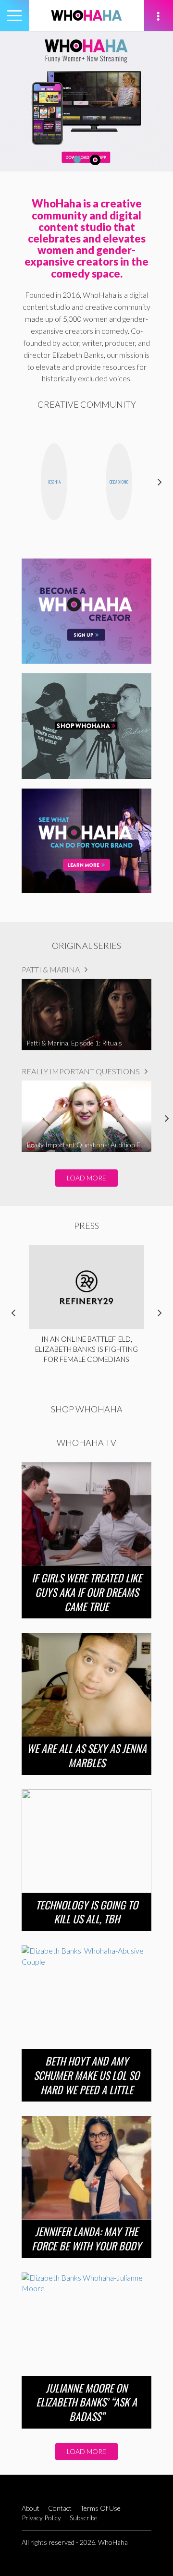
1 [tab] (77, 160)
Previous (13, 482)
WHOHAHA (86, 15)
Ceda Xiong (119, 482)
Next (160, 482)
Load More (86, 1178)
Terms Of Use (100, 2508)
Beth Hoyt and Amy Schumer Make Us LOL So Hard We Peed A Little (86, 2075)
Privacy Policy (41, 2518)
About (31, 2508)
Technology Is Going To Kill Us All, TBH (87, 1912)
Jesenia (54, 482)
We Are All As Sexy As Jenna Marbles (87, 1755)
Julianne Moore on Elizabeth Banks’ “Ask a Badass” (86, 2402)
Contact (60, 2508)
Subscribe (84, 2518)
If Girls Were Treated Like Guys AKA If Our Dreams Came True (87, 1592)
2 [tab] (95, 160)
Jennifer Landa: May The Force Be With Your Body (86, 2238)
